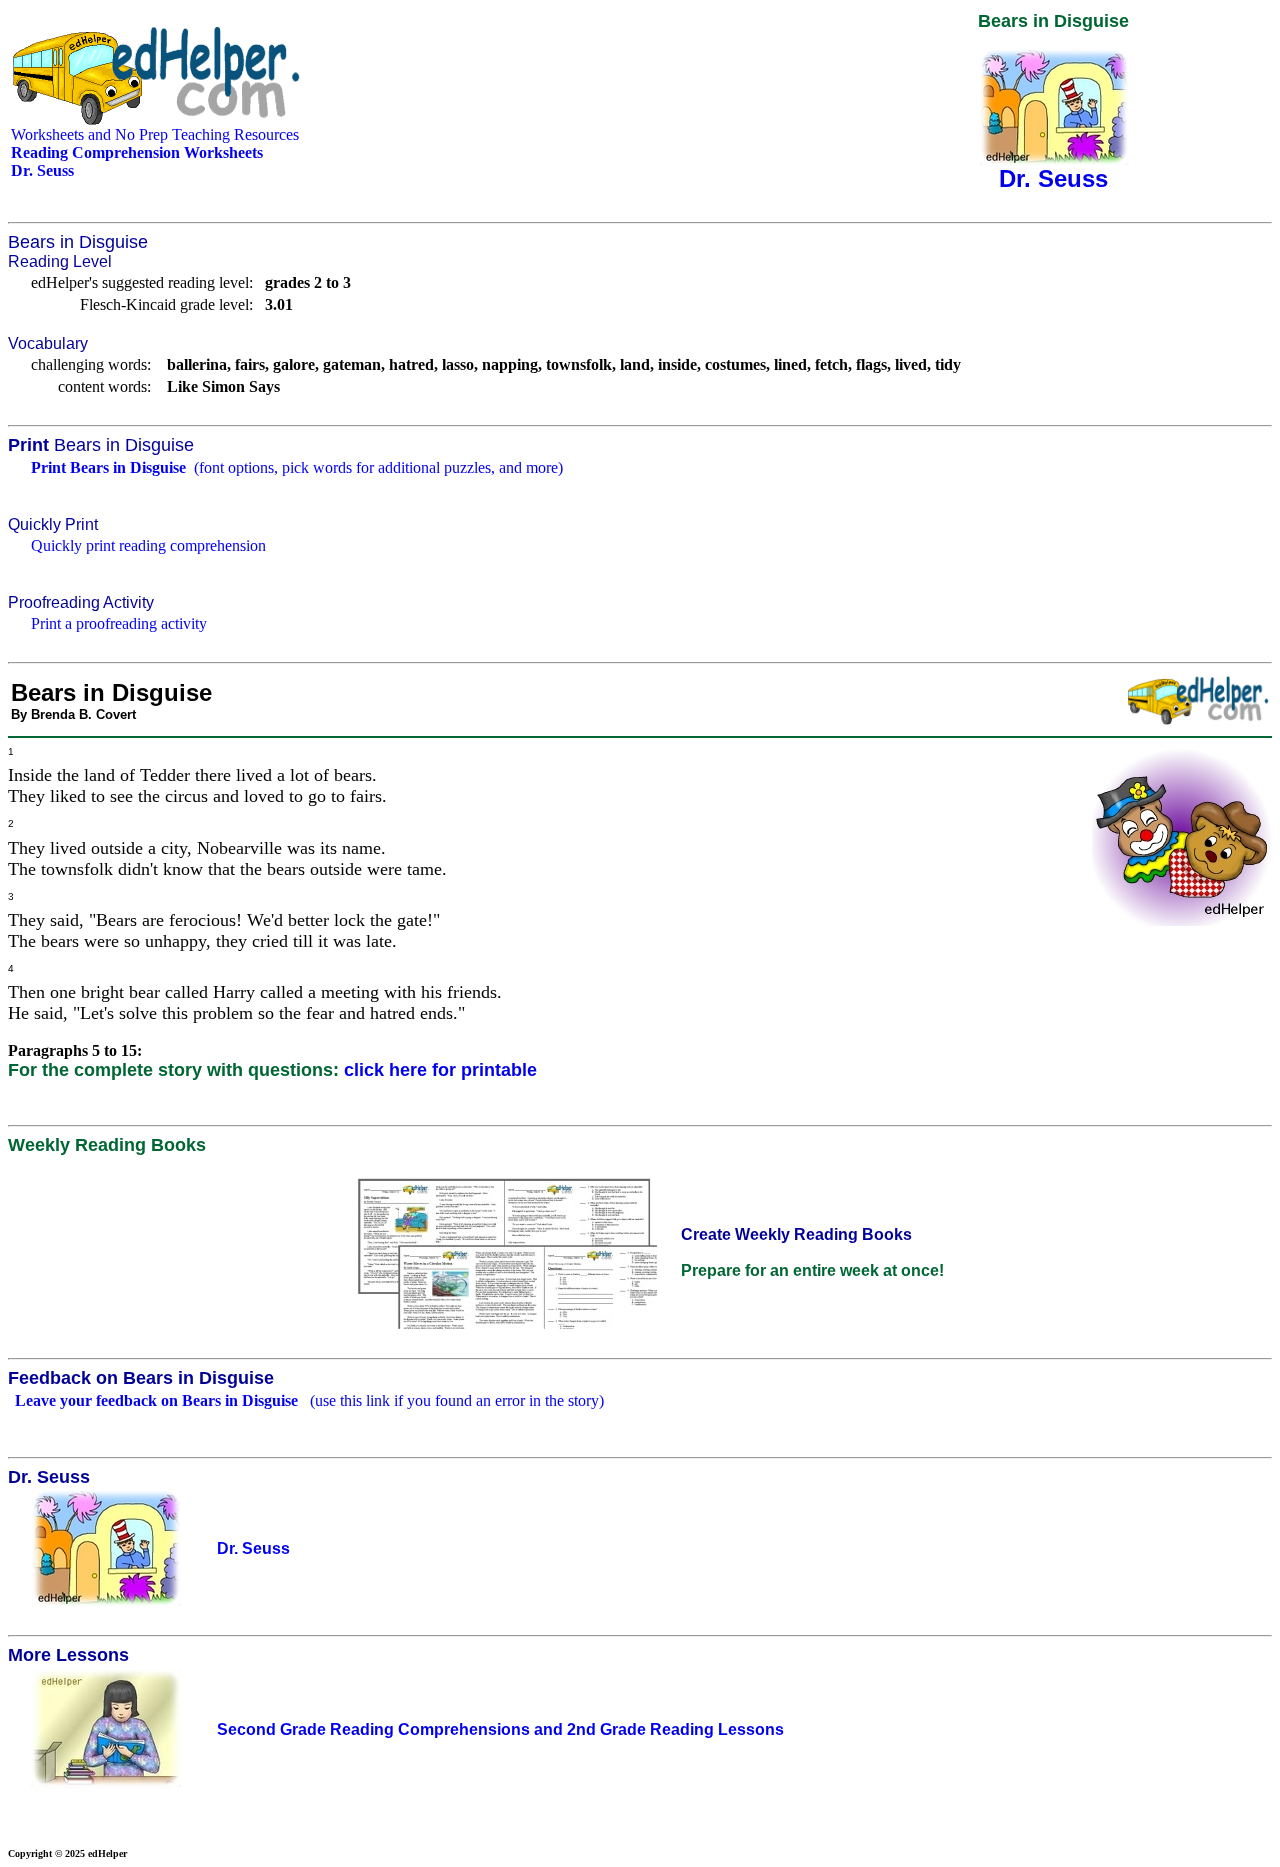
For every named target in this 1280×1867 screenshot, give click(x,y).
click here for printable (440, 1070)
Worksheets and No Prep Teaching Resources (155, 134)
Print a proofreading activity (119, 623)
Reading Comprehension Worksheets (137, 152)
